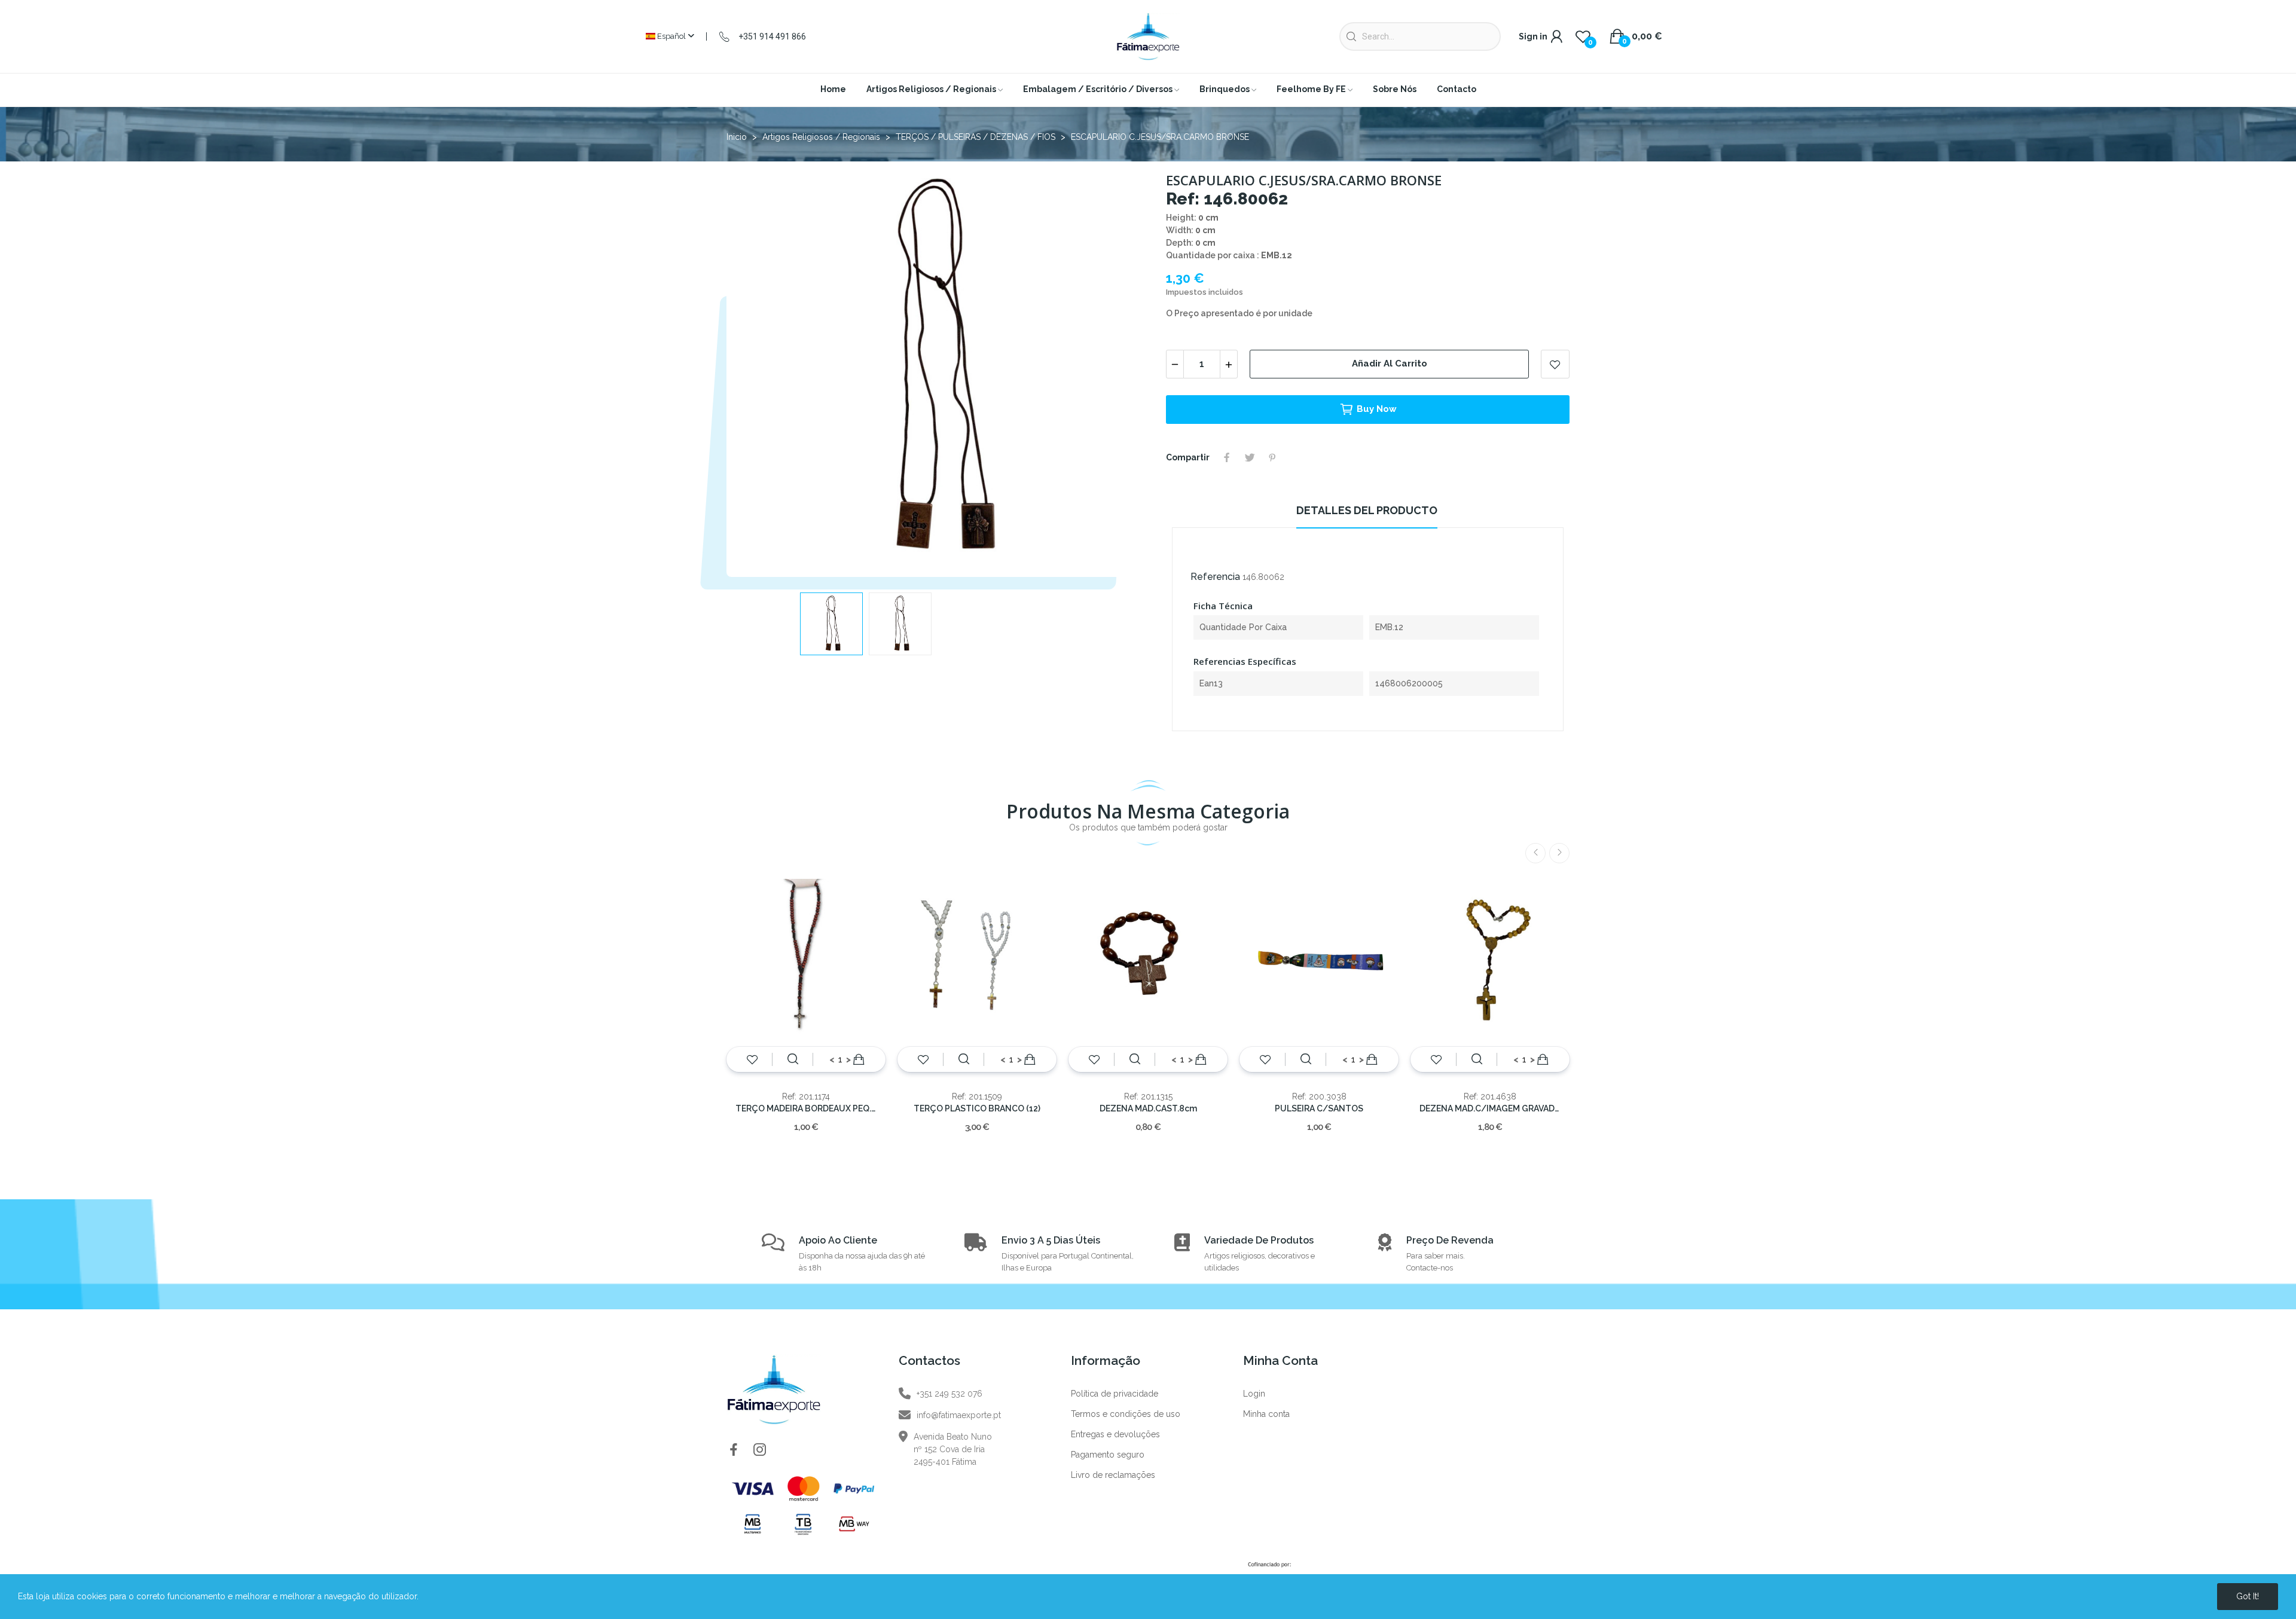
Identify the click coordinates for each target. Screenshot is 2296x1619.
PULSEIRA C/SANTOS (1319, 1108)
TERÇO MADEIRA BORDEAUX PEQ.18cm (806, 1108)
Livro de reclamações (1113, 1475)
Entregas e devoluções (1115, 1434)
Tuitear (1250, 457)
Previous (755, 371)
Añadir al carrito (1390, 363)
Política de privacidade (1115, 1394)
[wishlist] (752, 1059)
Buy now (1377, 409)
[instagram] (760, 1450)
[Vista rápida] (793, 1059)
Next (1114, 371)
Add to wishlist (1555, 364)
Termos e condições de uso (1126, 1414)
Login (1254, 1394)
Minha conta (1266, 1414)
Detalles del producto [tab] (1367, 510)
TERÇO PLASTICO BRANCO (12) (977, 1108)
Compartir (1227, 457)
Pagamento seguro (1108, 1455)
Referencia (1215, 577)
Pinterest (1272, 457)
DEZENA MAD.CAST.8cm (1148, 1108)
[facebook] (734, 1450)
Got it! (2248, 1596)
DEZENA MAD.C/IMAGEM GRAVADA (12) (1490, 1108)
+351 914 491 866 (772, 36)
